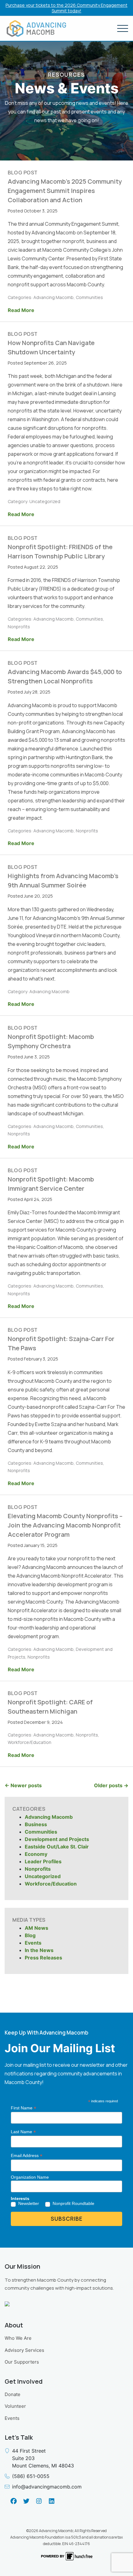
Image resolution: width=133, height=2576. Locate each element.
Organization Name (30, 2177)
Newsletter (29, 2203)
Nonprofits (38, 1869)
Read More (21, 310)
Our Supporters (22, 2362)
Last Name (23, 2132)
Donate (13, 2394)
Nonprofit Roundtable (73, 2203)
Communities (41, 1832)
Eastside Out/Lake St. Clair (57, 1847)
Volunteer (15, 2406)
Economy (36, 1854)
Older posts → (111, 1785)
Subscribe (67, 2219)
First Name (24, 2108)
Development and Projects (57, 1839)
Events (33, 1943)
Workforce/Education (51, 1884)
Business (36, 1824)
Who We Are (18, 2338)
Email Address (27, 2156)
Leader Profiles (43, 1861)
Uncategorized (43, 1876)
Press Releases (43, 1958)
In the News (39, 1950)
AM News (36, 1928)
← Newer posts (23, 1785)
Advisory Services (24, 2350)
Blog (30, 1935)
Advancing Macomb (49, 1817)
